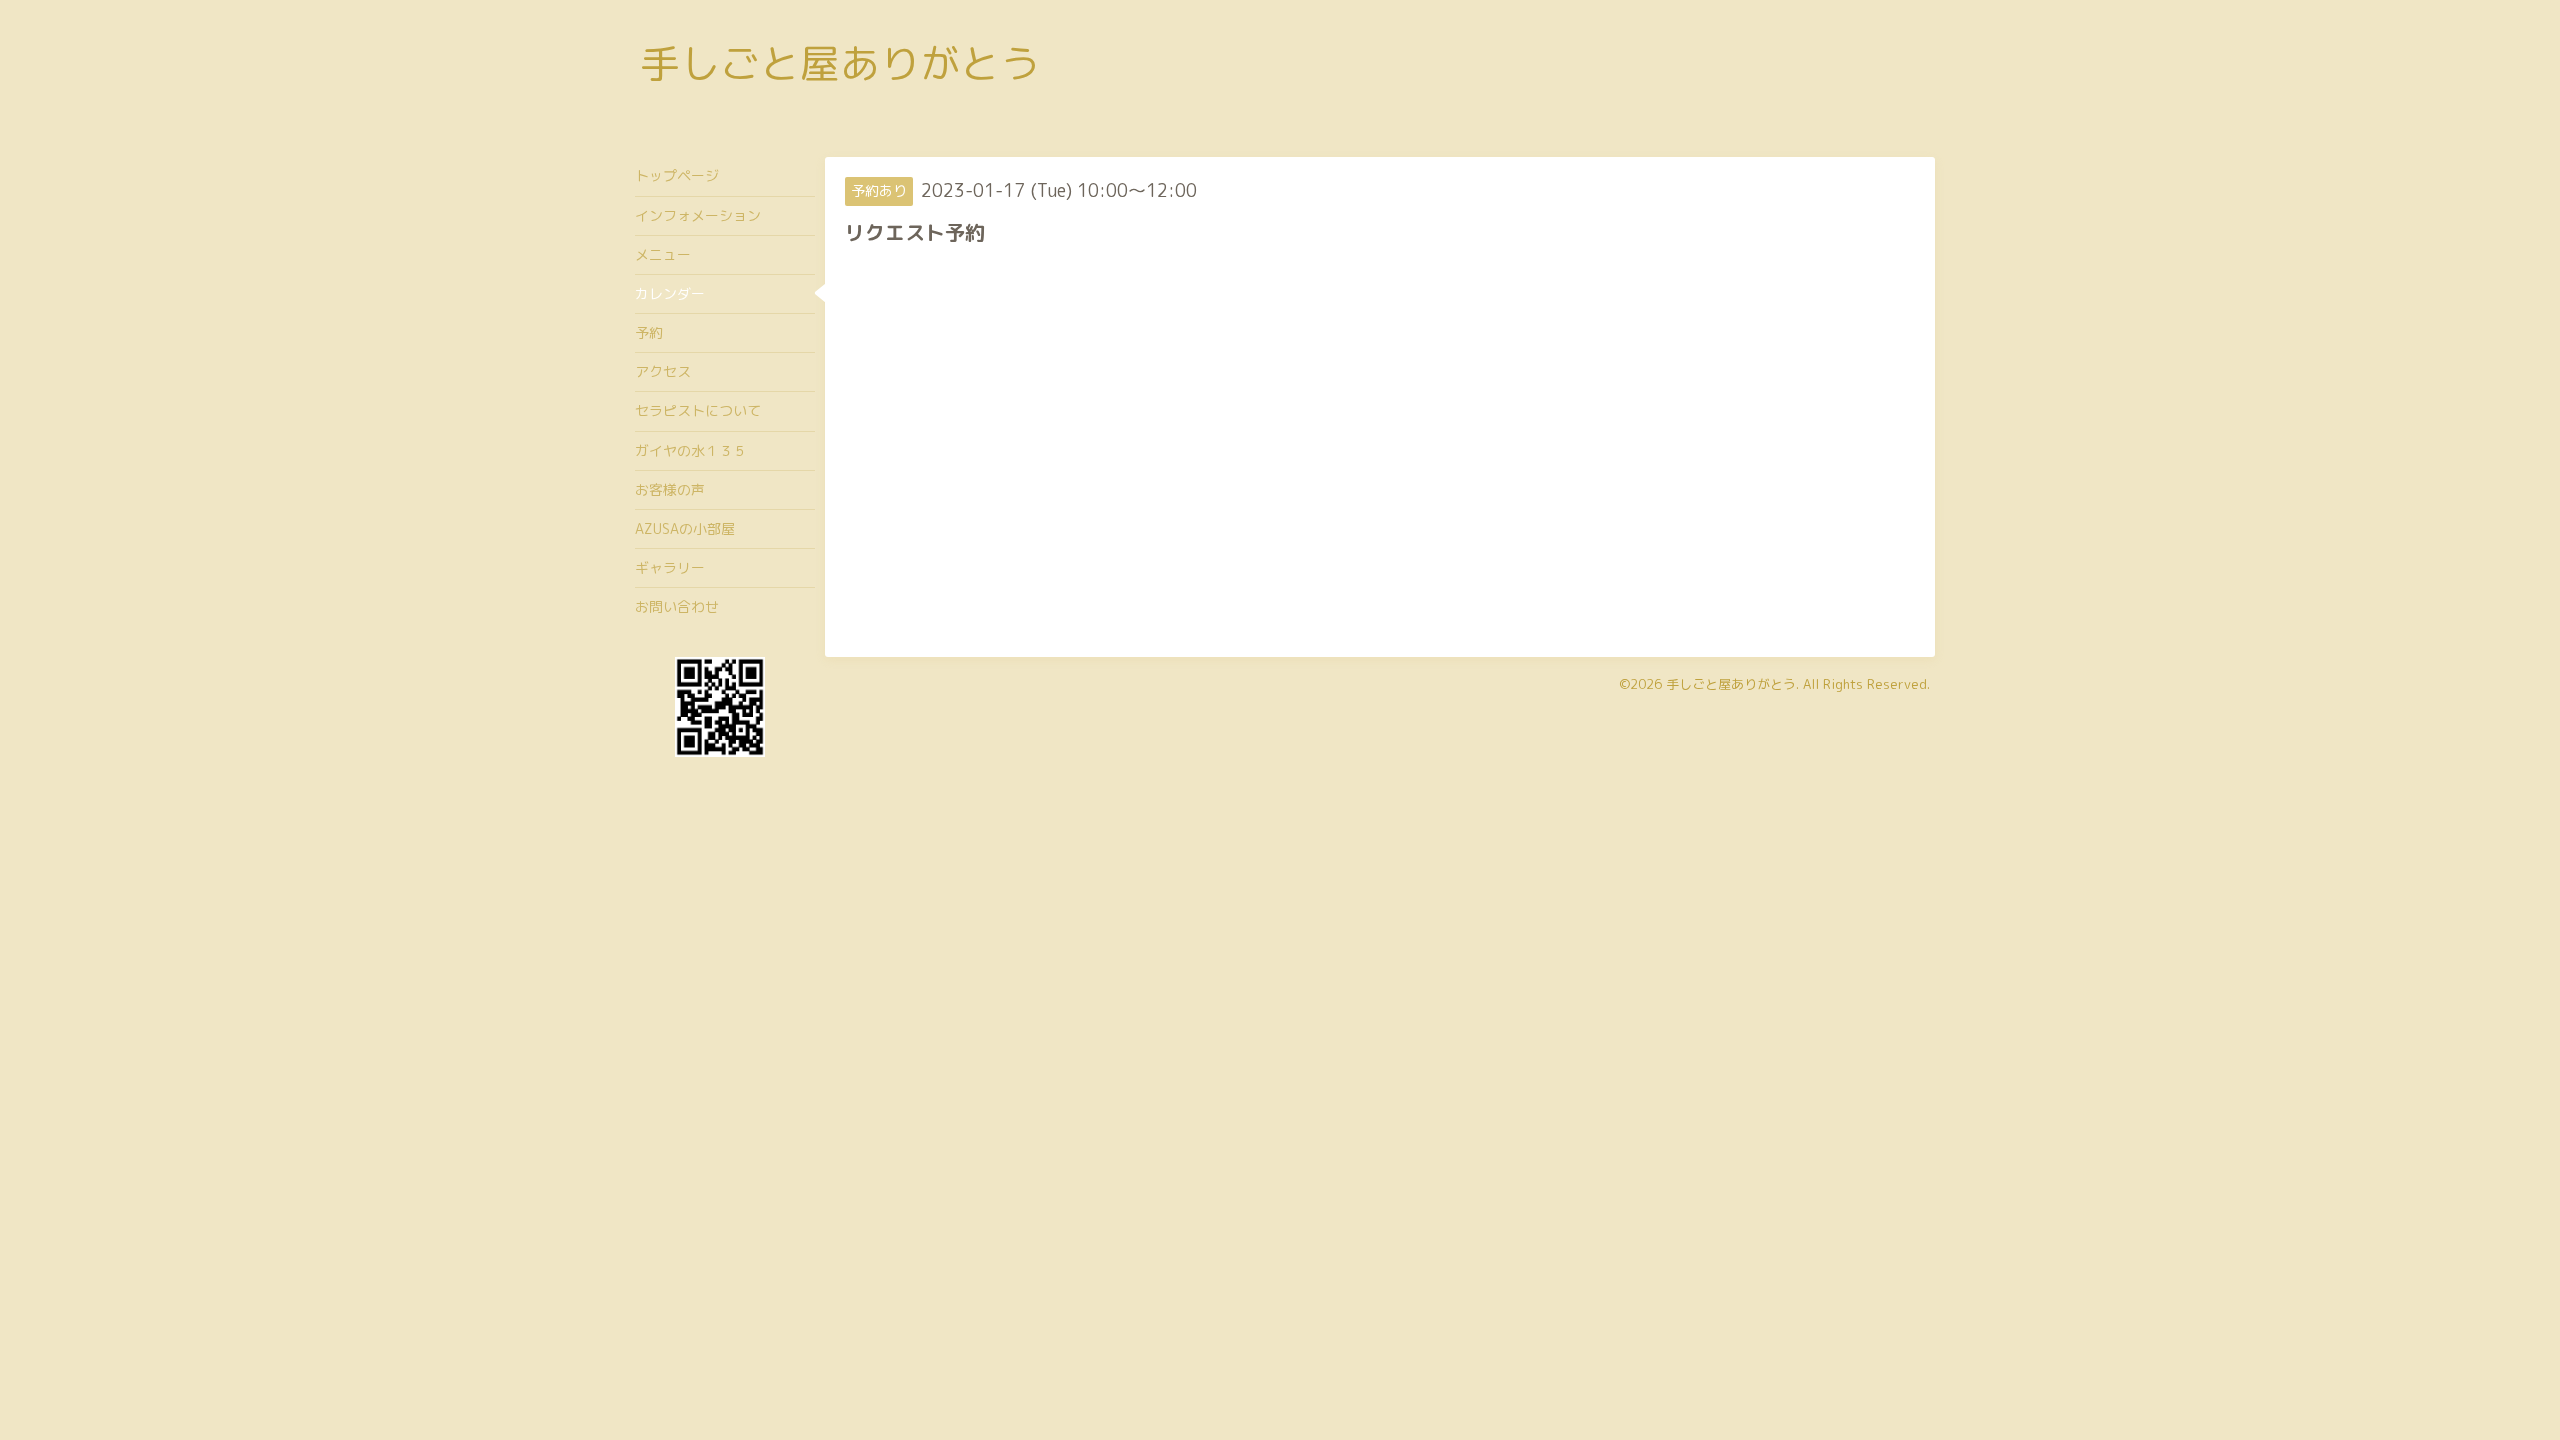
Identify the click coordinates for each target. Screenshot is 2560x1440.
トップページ (677, 175)
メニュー (663, 254)
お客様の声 (670, 489)
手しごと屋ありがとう (840, 63)
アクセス (663, 371)
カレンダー (670, 293)
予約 (649, 332)
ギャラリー (670, 567)
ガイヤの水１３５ (691, 450)
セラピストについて (698, 410)
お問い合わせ (677, 606)
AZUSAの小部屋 (685, 528)
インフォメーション (698, 215)
